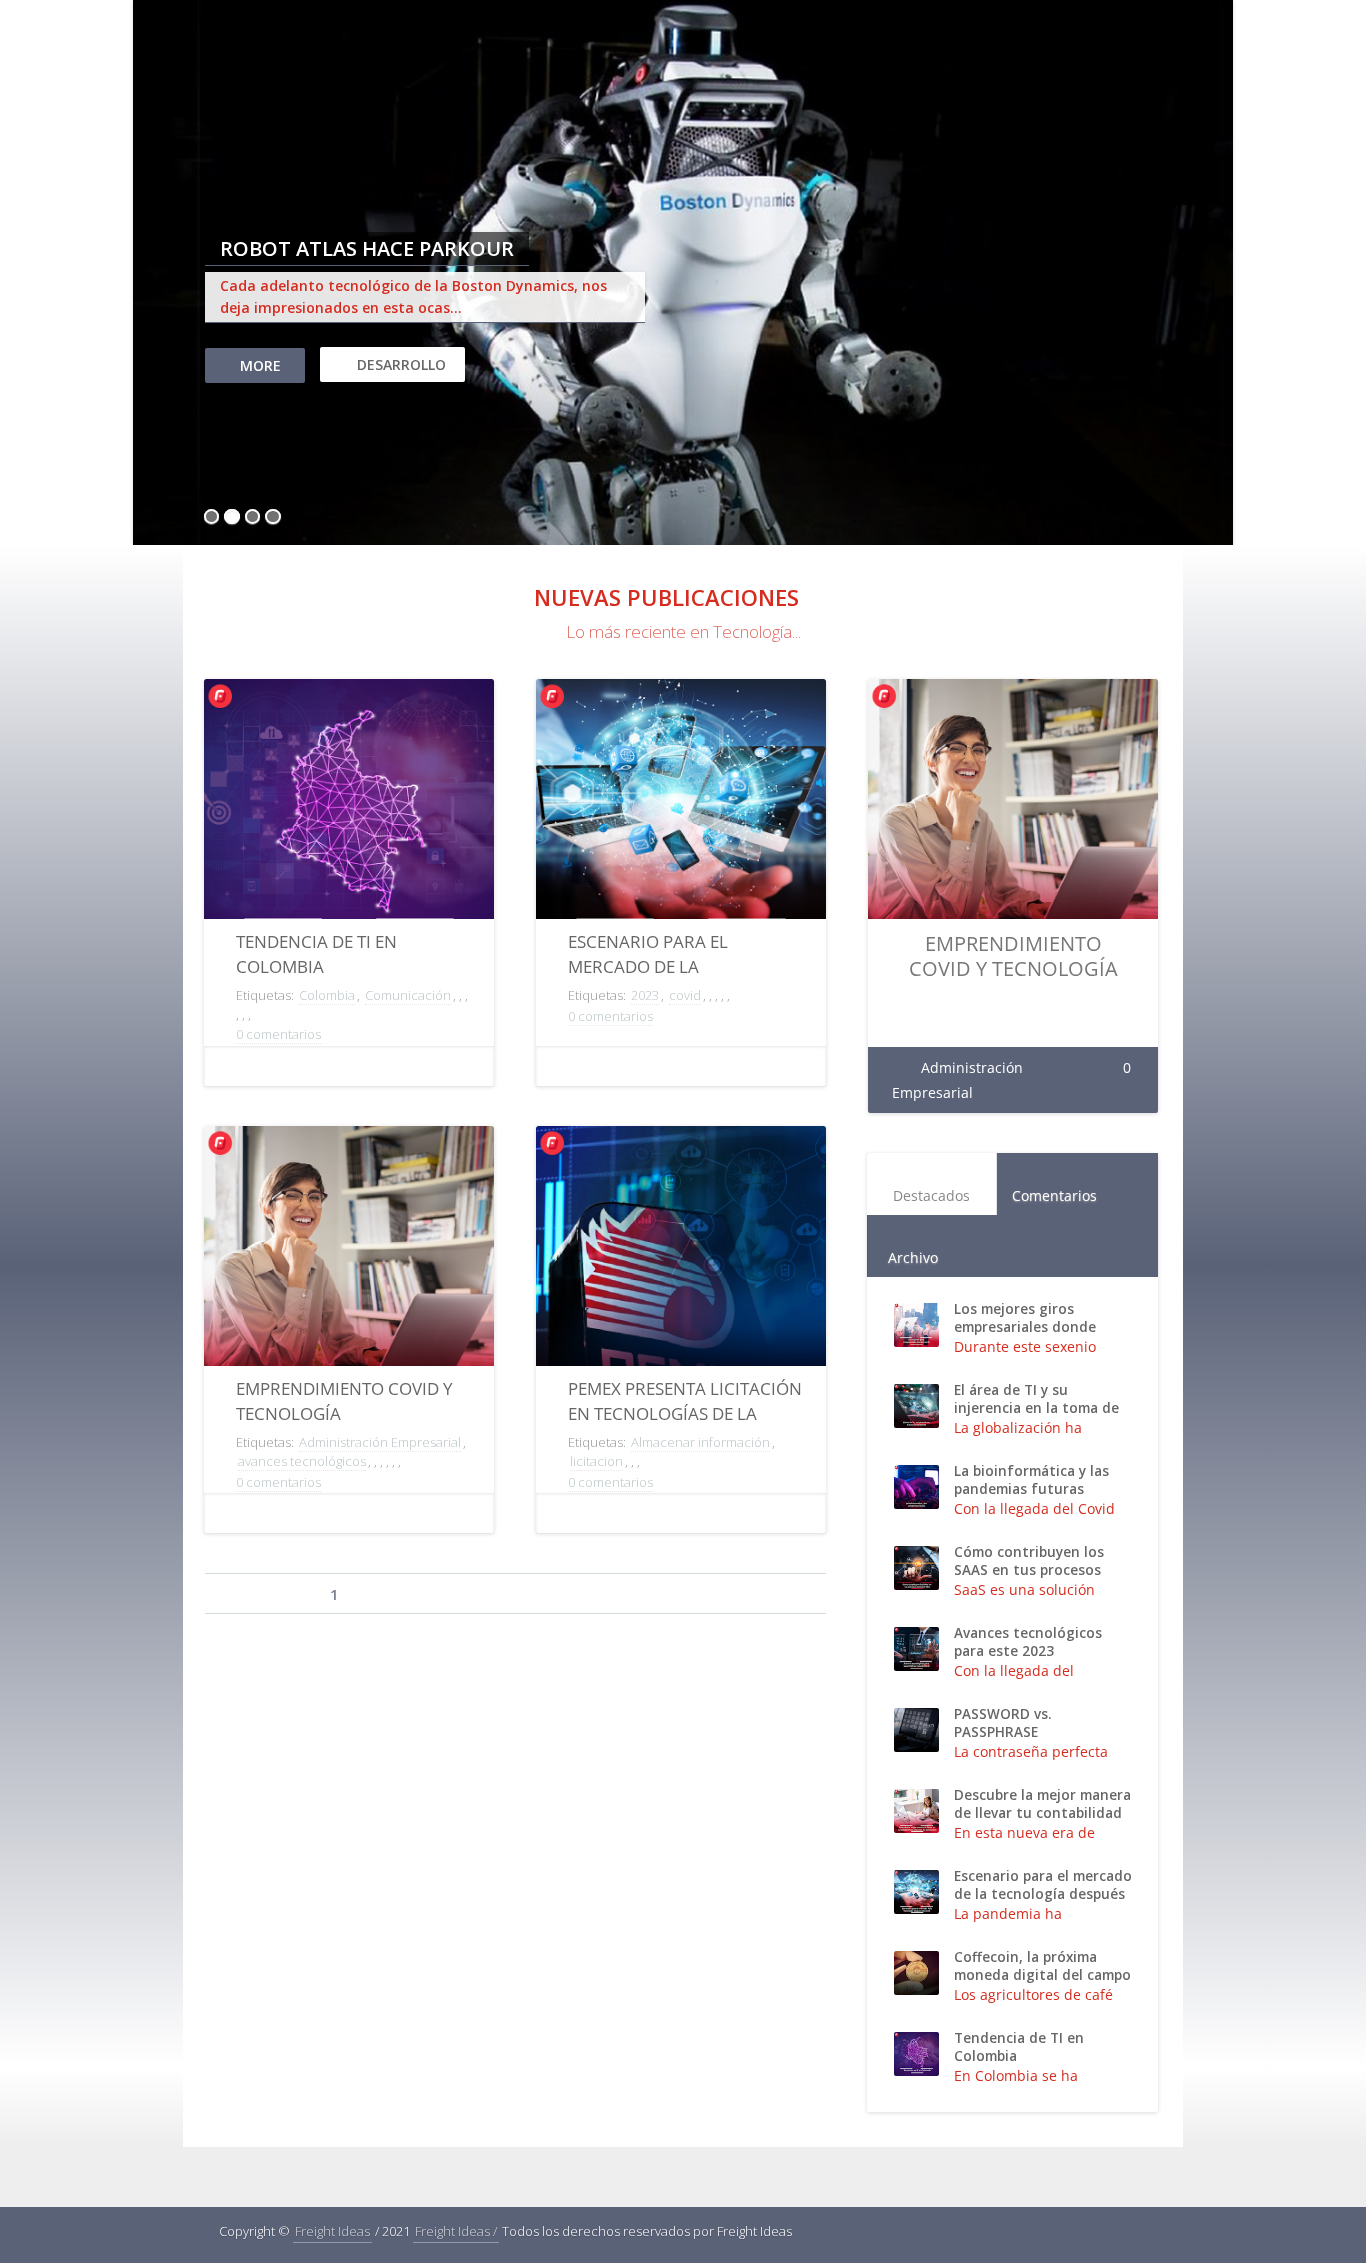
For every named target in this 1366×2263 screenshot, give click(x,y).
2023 (645, 995)
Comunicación (408, 995)
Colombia (327, 995)
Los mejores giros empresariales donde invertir (1025, 1327)
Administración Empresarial (380, 1442)
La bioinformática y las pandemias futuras (1031, 1480)
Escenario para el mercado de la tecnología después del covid (1043, 1894)
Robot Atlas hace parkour (367, 248)
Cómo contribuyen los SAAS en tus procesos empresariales (1029, 1570)
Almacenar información (700, 1442)
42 (595, 1595)
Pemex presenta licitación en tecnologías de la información (685, 1413)
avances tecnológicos (302, 1461)
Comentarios (1054, 1195)
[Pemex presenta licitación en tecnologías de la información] (681, 1271)
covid (685, 995)
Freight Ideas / (456, 2231)
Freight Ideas (332, 2231)
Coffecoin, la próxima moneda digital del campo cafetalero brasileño (1042, 1975)
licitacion (596, 1461)
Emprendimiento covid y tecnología (1013, 956)
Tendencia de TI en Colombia (1019, 2047)
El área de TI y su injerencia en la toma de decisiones (1036, 1408)
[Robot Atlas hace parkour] (683, 275)
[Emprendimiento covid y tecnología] (349, 1271)
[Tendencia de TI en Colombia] (349, 824)
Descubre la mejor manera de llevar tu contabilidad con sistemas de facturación (1042, 1822)
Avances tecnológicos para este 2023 (1028, 1642)
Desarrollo (401, 364)
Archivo (913, 1257)
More (260, 365)
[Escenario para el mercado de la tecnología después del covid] (681, 824)
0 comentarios (278, 1034)
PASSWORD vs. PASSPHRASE (1002, 1723)
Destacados (931, 1195)
